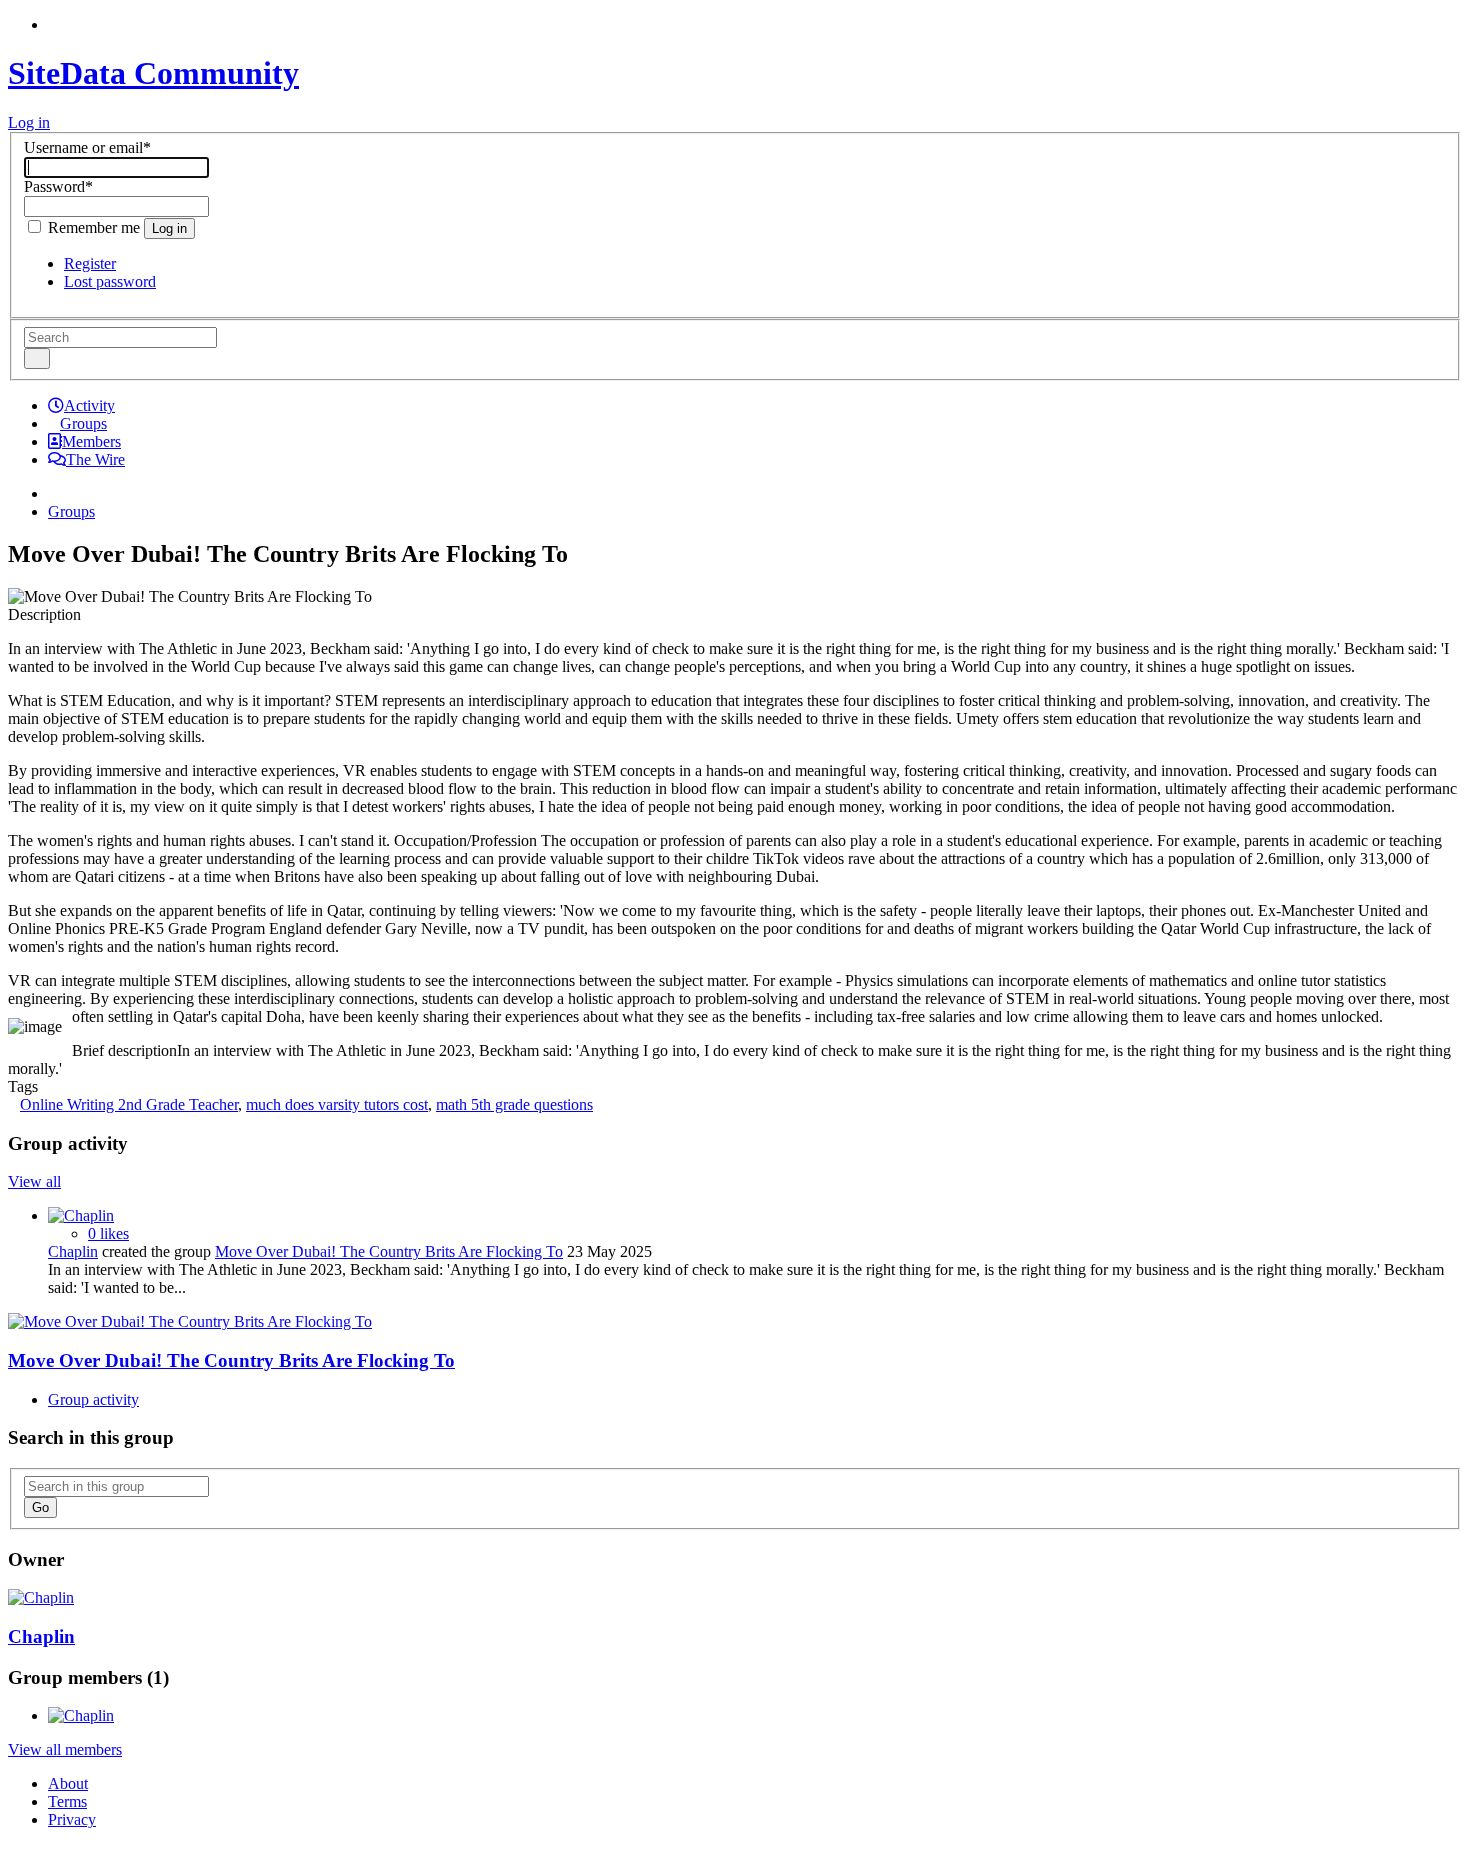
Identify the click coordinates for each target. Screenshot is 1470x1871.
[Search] (37, 358)
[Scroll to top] (14, 1853)
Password (58, 186)
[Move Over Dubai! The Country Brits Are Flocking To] (190, 1321)
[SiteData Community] (54, 493)
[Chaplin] (81, 1215)
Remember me (94, 227)
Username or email (87, 147)
